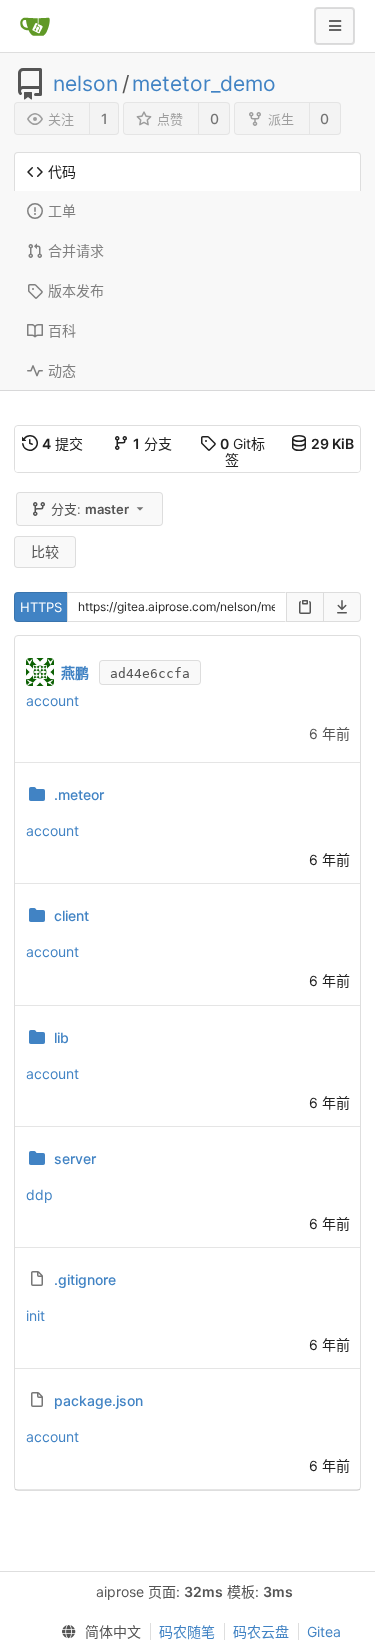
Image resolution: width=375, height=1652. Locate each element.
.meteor (79, 794)
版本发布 (76, 290)
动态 (62, 370)
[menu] (97, 1632)
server (75, 1158)
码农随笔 (187, 1631)
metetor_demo (204, 84)
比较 (45, 551)
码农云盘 (261, 1631)
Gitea (324, 1631)
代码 (62, 171)
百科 (62, 330)
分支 (152, 443)
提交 (62, 443)
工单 (62, 210)
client (71, 915)
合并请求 (76, 250)
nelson (85, 84)
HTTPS (41, 607)
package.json (98, 1400)
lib (61, 1037)
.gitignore (85, 1279)
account (52, 700)
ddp (39, 1194)
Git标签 (242, 451)
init (35, 1315)
